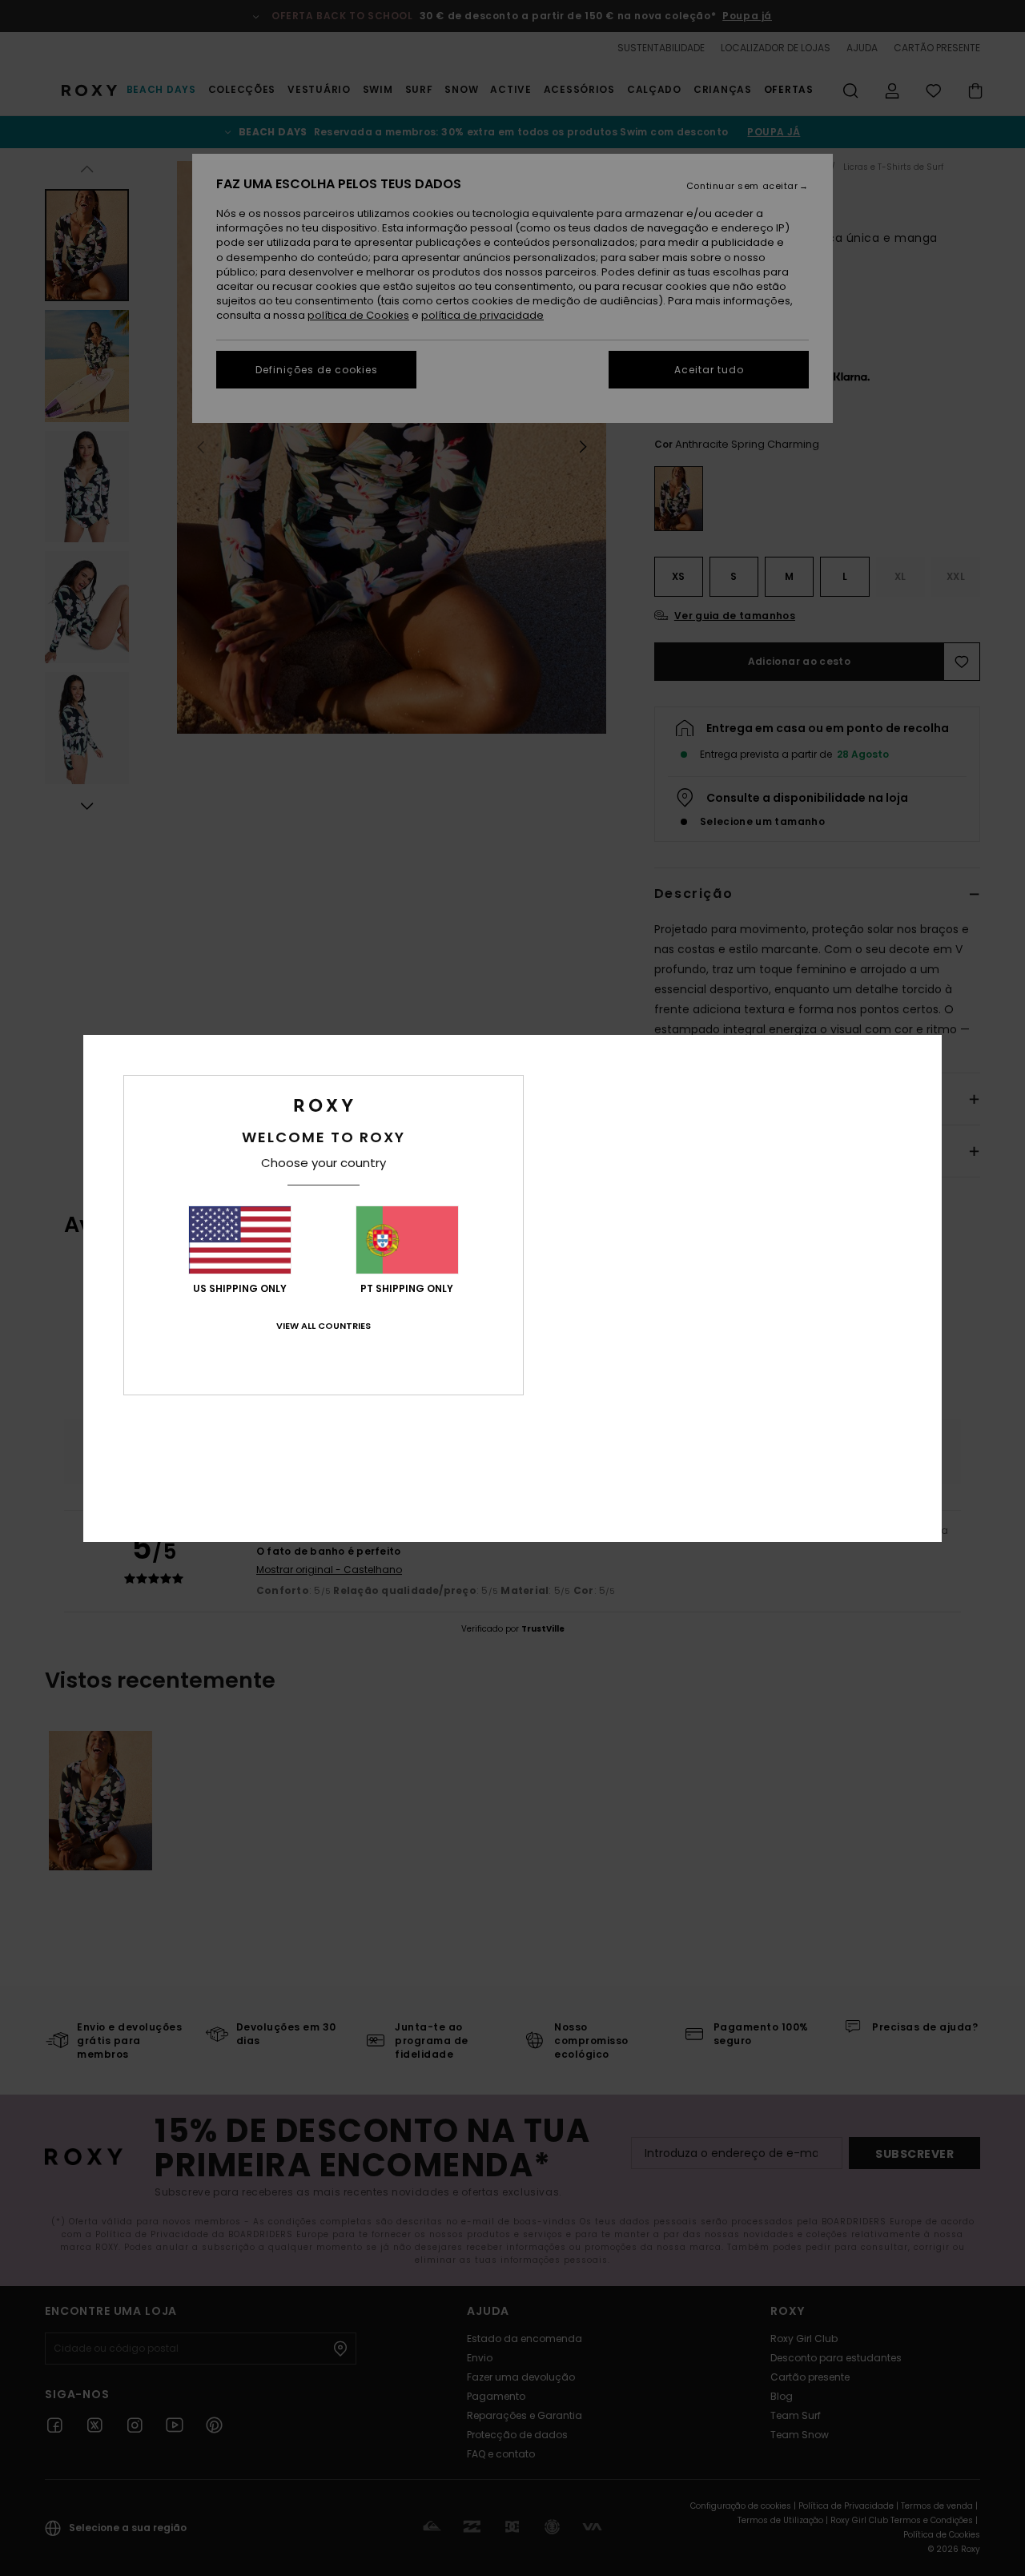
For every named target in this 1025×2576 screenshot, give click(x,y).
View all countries (324, 1326)
